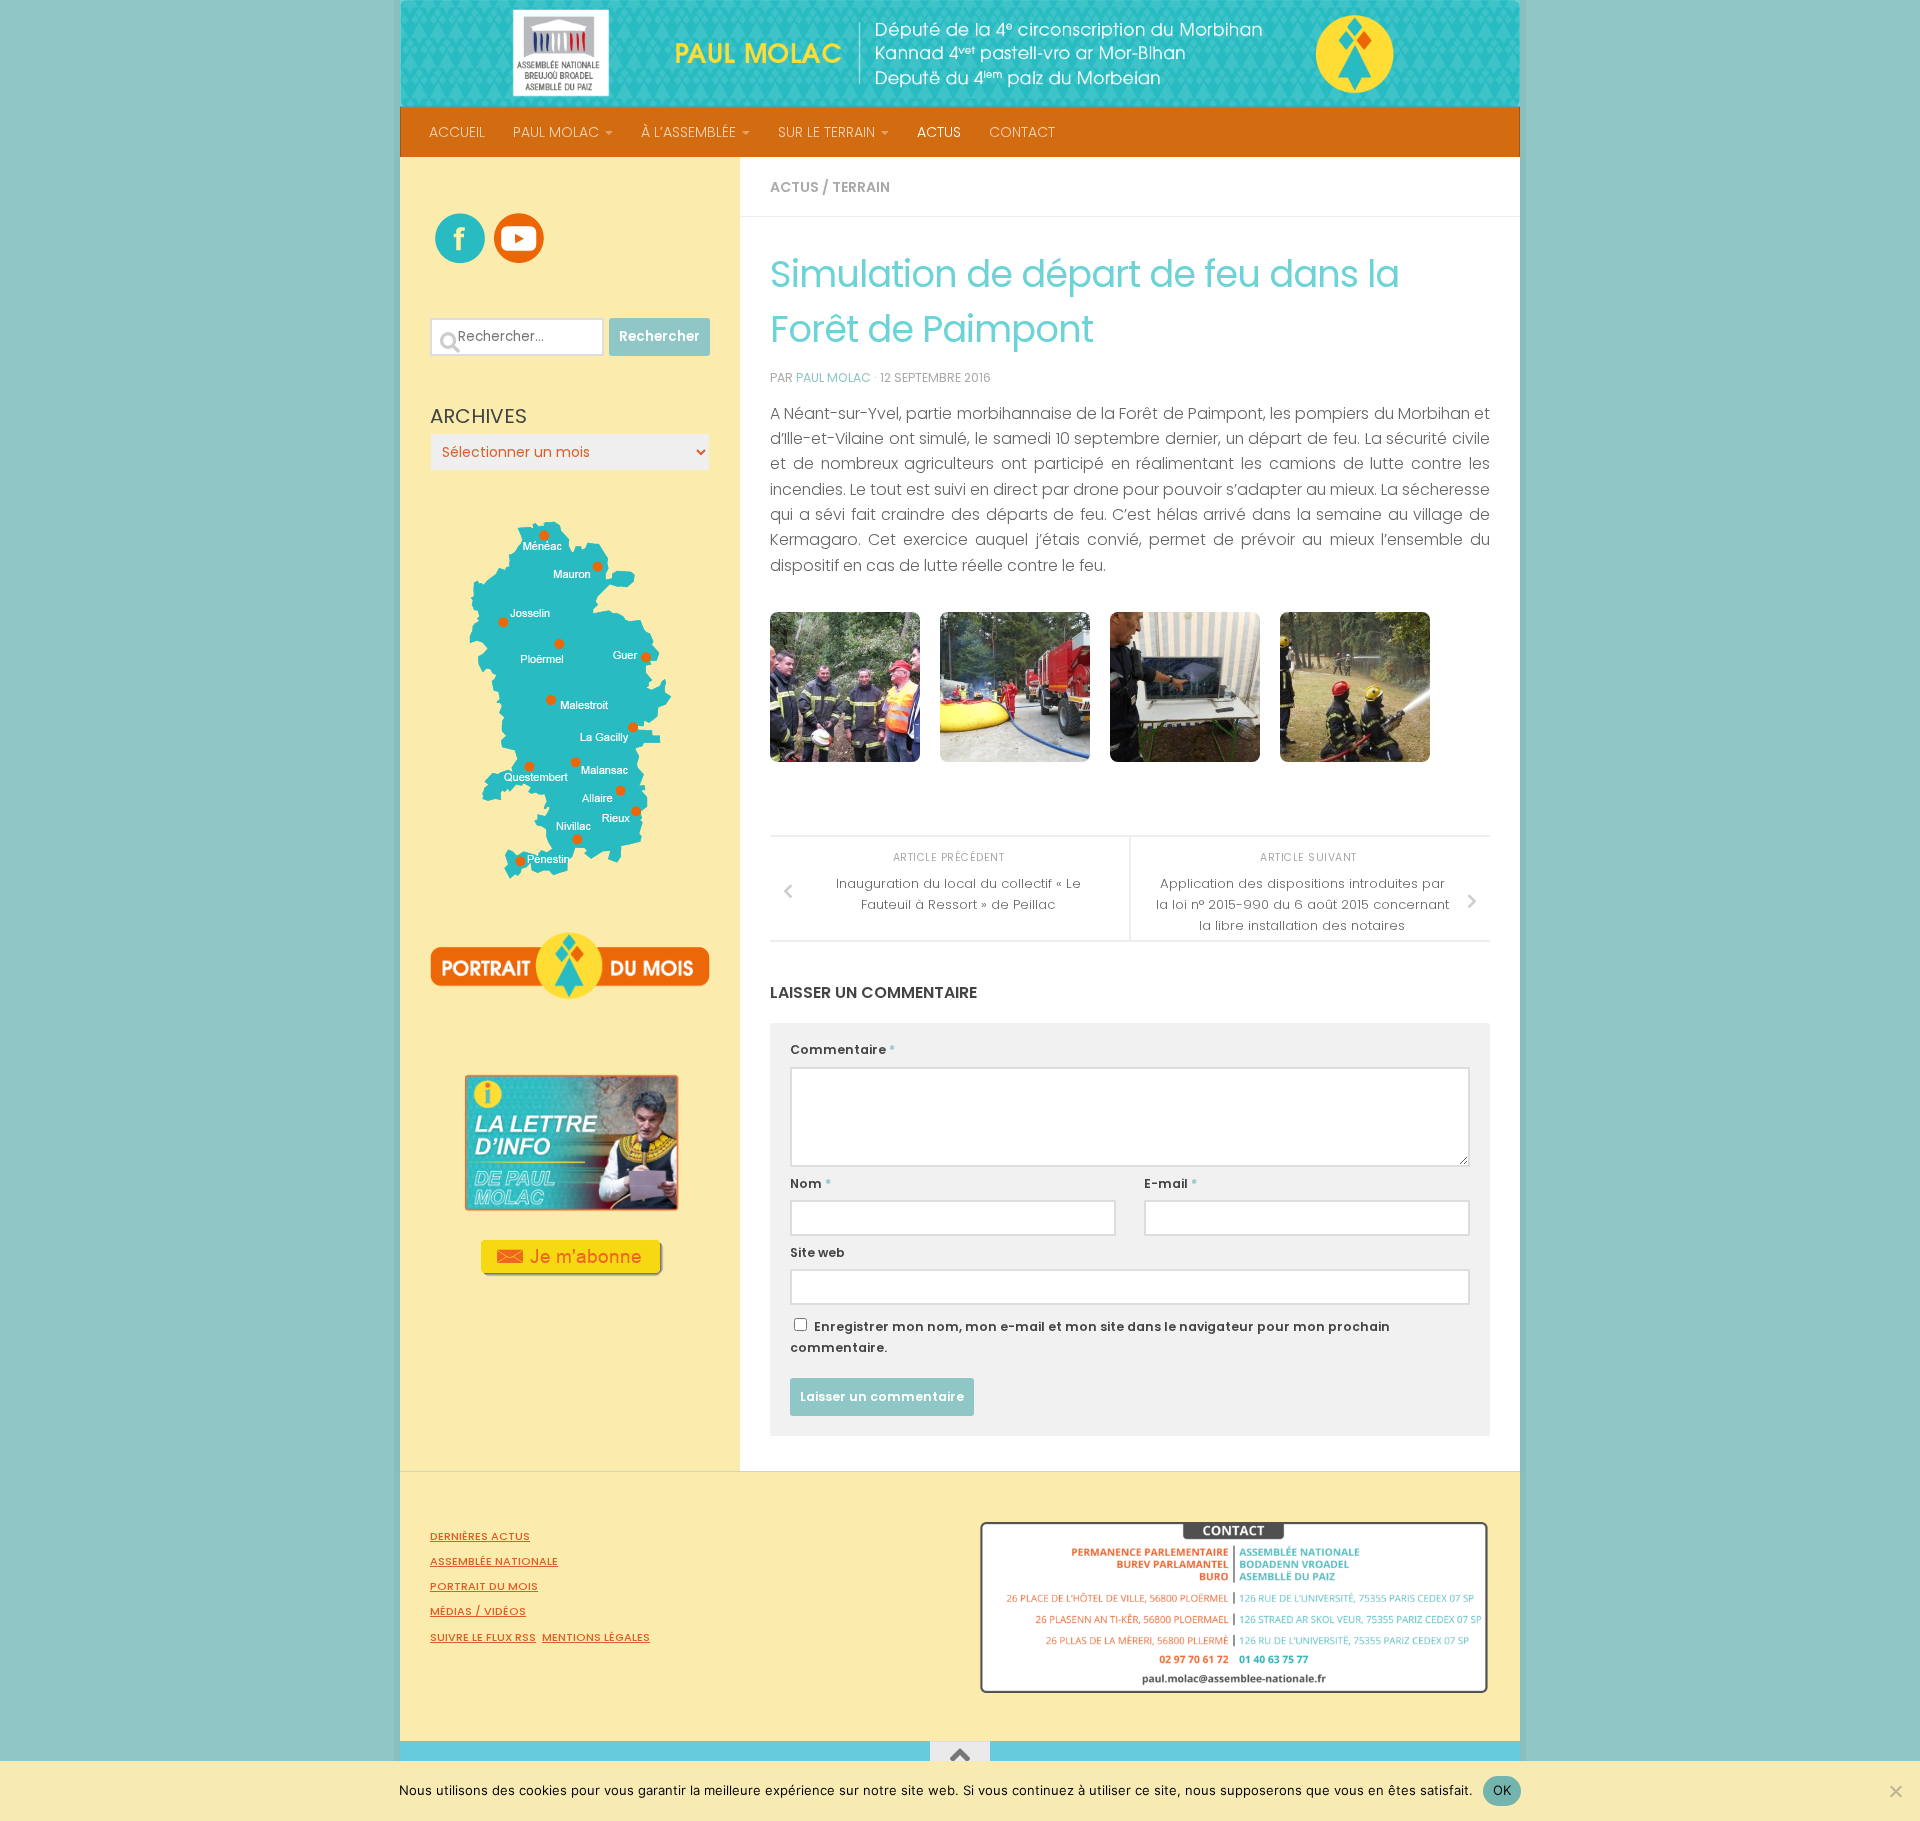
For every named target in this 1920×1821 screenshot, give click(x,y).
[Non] (1895, 1791)
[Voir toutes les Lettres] (570, 1205)
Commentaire (842, 1049)
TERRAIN (861, 187)
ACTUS (939, 132)
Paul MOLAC (833, 377)
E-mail (1170, 1183)
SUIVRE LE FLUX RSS (483, 1637)
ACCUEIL (457, 132)
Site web (817, 1252)
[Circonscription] (570, 871)
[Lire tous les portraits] (570, 991)
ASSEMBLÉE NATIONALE (494, 1561)
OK (1502, 1790)
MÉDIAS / (457, 1611)
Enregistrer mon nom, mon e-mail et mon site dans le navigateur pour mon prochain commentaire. (1090, 1337)
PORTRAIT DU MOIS (484, 1586)
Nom (810, 1183)
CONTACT (1022, 132)
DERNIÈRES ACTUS (480, 1536)
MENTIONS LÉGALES (596, 1637)
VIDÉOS (505, 1611)
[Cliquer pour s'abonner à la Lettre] (570, 1269)
